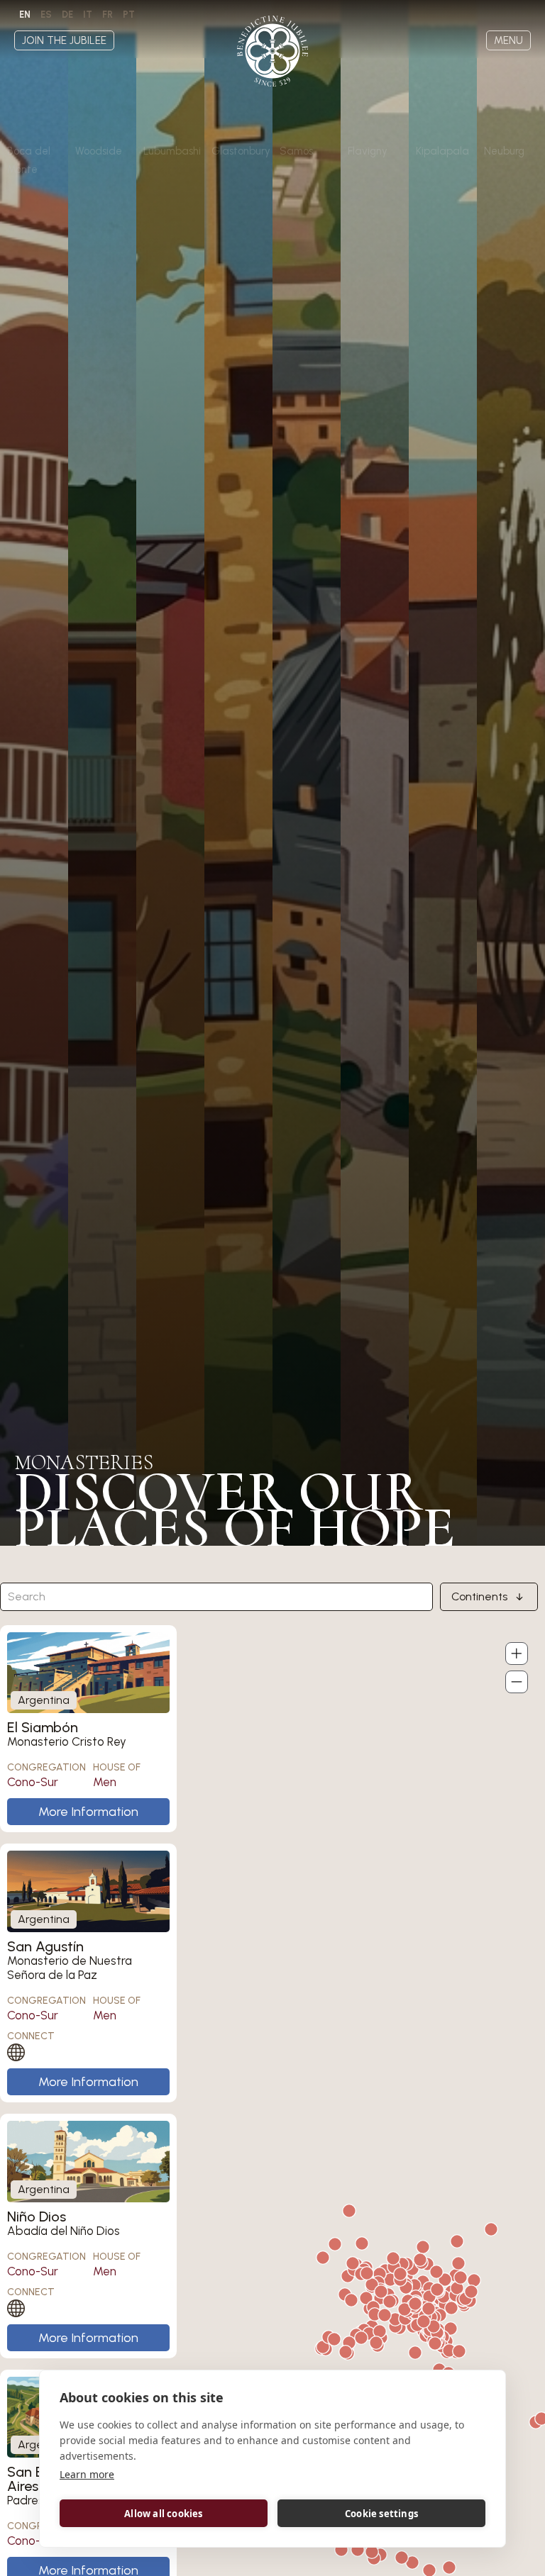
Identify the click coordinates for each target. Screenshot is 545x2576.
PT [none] (129, 15)
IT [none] (88, 15)
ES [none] (46, 15)
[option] (46, 15)
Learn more (87, 2474)
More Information (88, 1812)
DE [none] (67, 15)
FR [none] (108, 15)
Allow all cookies (163, 2514)
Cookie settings (381, 2514)
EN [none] (25, 15)
